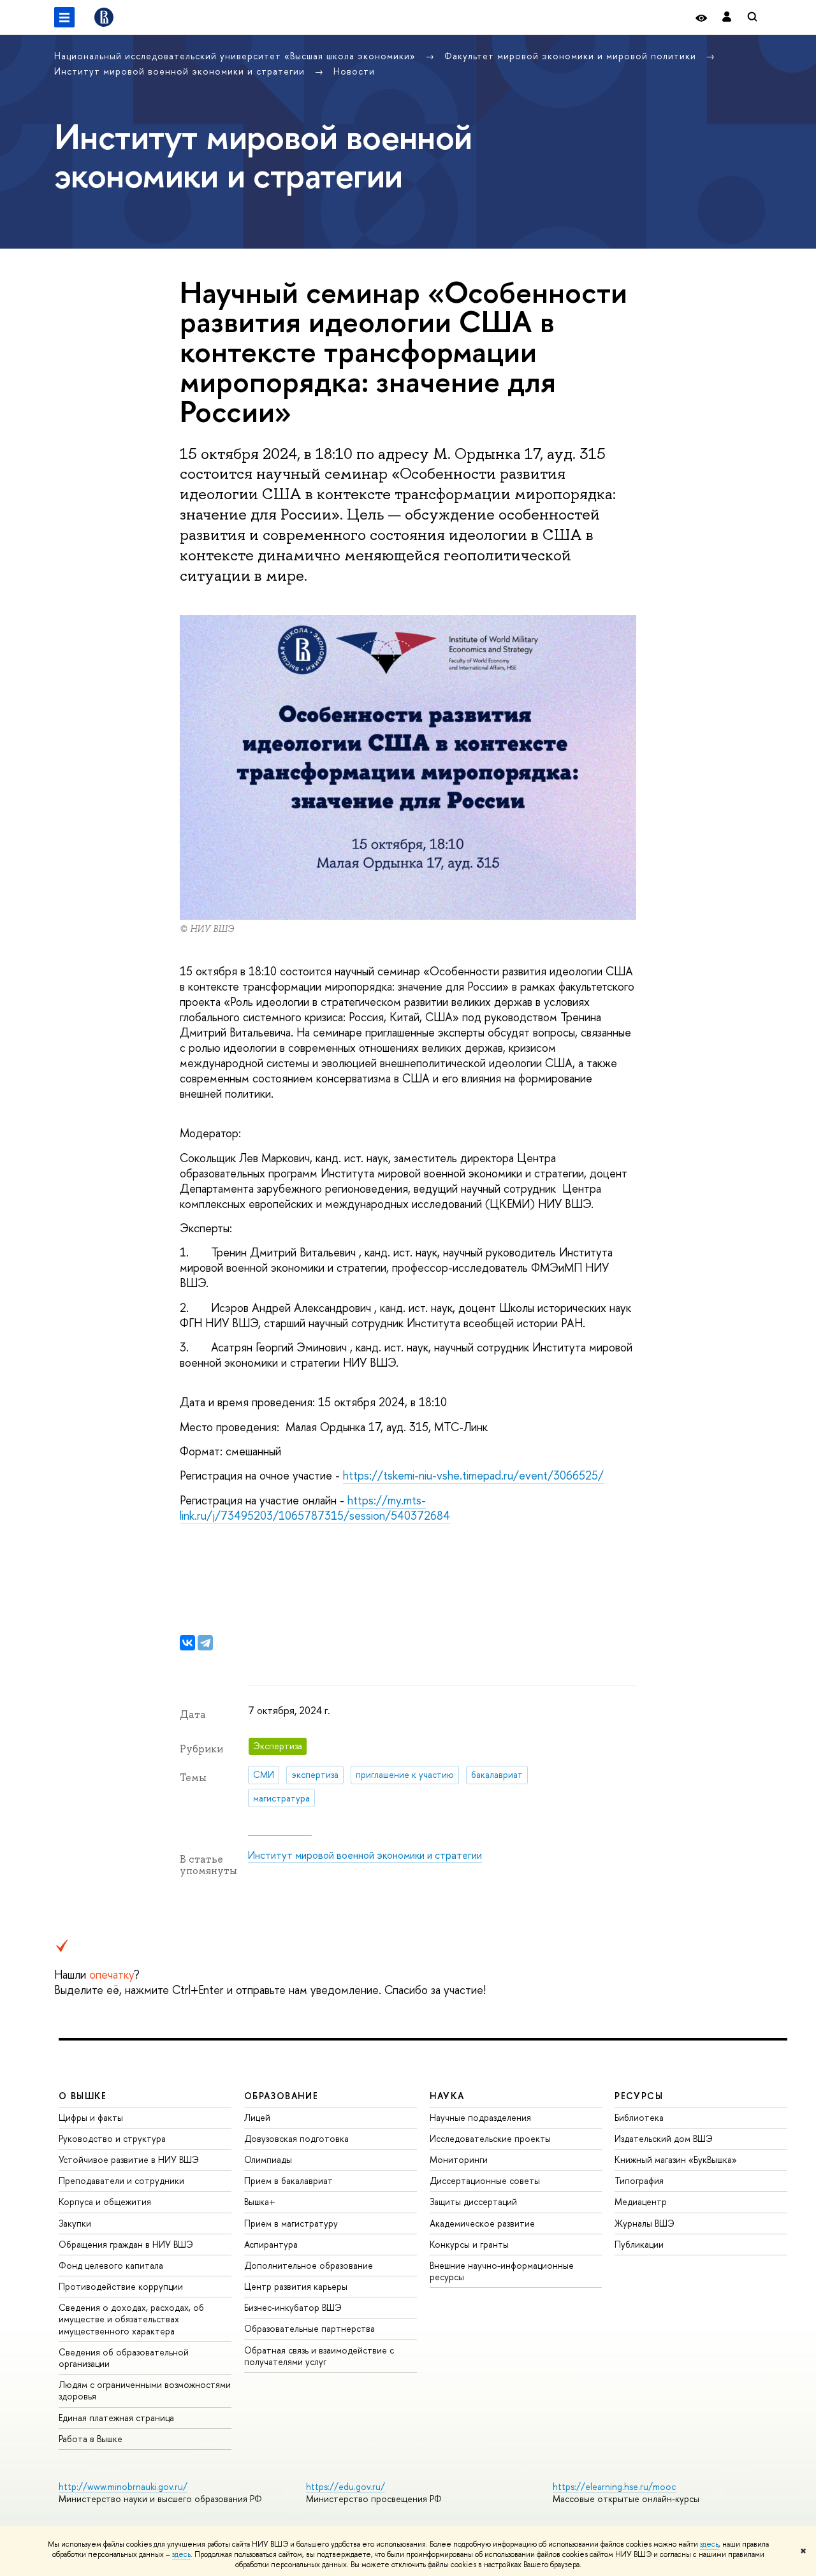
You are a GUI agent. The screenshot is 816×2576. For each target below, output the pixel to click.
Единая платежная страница (116, 2418)
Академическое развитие (482, 2223)
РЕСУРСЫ (639, 2096)
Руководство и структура (112, 2138)
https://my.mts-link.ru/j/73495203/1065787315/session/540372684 (315, 1508)
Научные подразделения (480, 2117)
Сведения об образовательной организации (124, 2358)
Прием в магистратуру (291, 2223)
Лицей (257, 2117)
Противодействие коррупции (121, 2286)
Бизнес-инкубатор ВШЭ (293, 2307)
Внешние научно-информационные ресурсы (502, 2271)
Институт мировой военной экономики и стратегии (181, 71)
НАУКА (447, 2096)
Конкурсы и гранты (469, 2244)
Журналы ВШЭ (645, 2223)
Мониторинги (459, 2159)
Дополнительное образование (309, 2265)
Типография (639, 2180)
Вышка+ (260, 2201)
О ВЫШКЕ (83, 2096)
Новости (354, 71)
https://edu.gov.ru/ (346, 2486)
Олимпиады (268, 2159)
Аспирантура (271, 2244)
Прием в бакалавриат (288, 2180)
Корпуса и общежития (105, 2201)
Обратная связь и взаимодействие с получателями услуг (319, 2356)
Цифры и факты (91, 2117)
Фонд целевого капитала (111, 2265)
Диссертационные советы (485, 2180)
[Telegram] (205, 1643)
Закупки (75, 2223)
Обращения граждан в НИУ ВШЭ (126, 2244)
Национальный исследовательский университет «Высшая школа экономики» (237, 56)
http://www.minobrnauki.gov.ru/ (123, 2486)
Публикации (639, 2244)
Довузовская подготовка (296, 2138)
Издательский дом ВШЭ (664, 2138)
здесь (709, 2544)
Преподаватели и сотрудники (121, 2180)
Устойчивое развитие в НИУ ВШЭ (129, 2159)
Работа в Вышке (91, 2439)
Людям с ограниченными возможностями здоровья (145, 2390)
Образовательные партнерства (310, 2328)
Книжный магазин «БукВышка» (676, 2159)
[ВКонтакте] (187, 1643)
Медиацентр (641, 2201)
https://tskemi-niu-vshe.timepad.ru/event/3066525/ (473, 1475)
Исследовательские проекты (490, 2138)
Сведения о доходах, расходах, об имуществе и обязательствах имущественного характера (131, 2319)
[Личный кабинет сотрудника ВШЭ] (727, 18)
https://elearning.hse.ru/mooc (614, 2486)
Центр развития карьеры (296, 2286)
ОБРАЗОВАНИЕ (281, 2096)
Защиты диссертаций (473, 2201)
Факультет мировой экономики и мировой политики (572, 56)
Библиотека (639, 2117)
